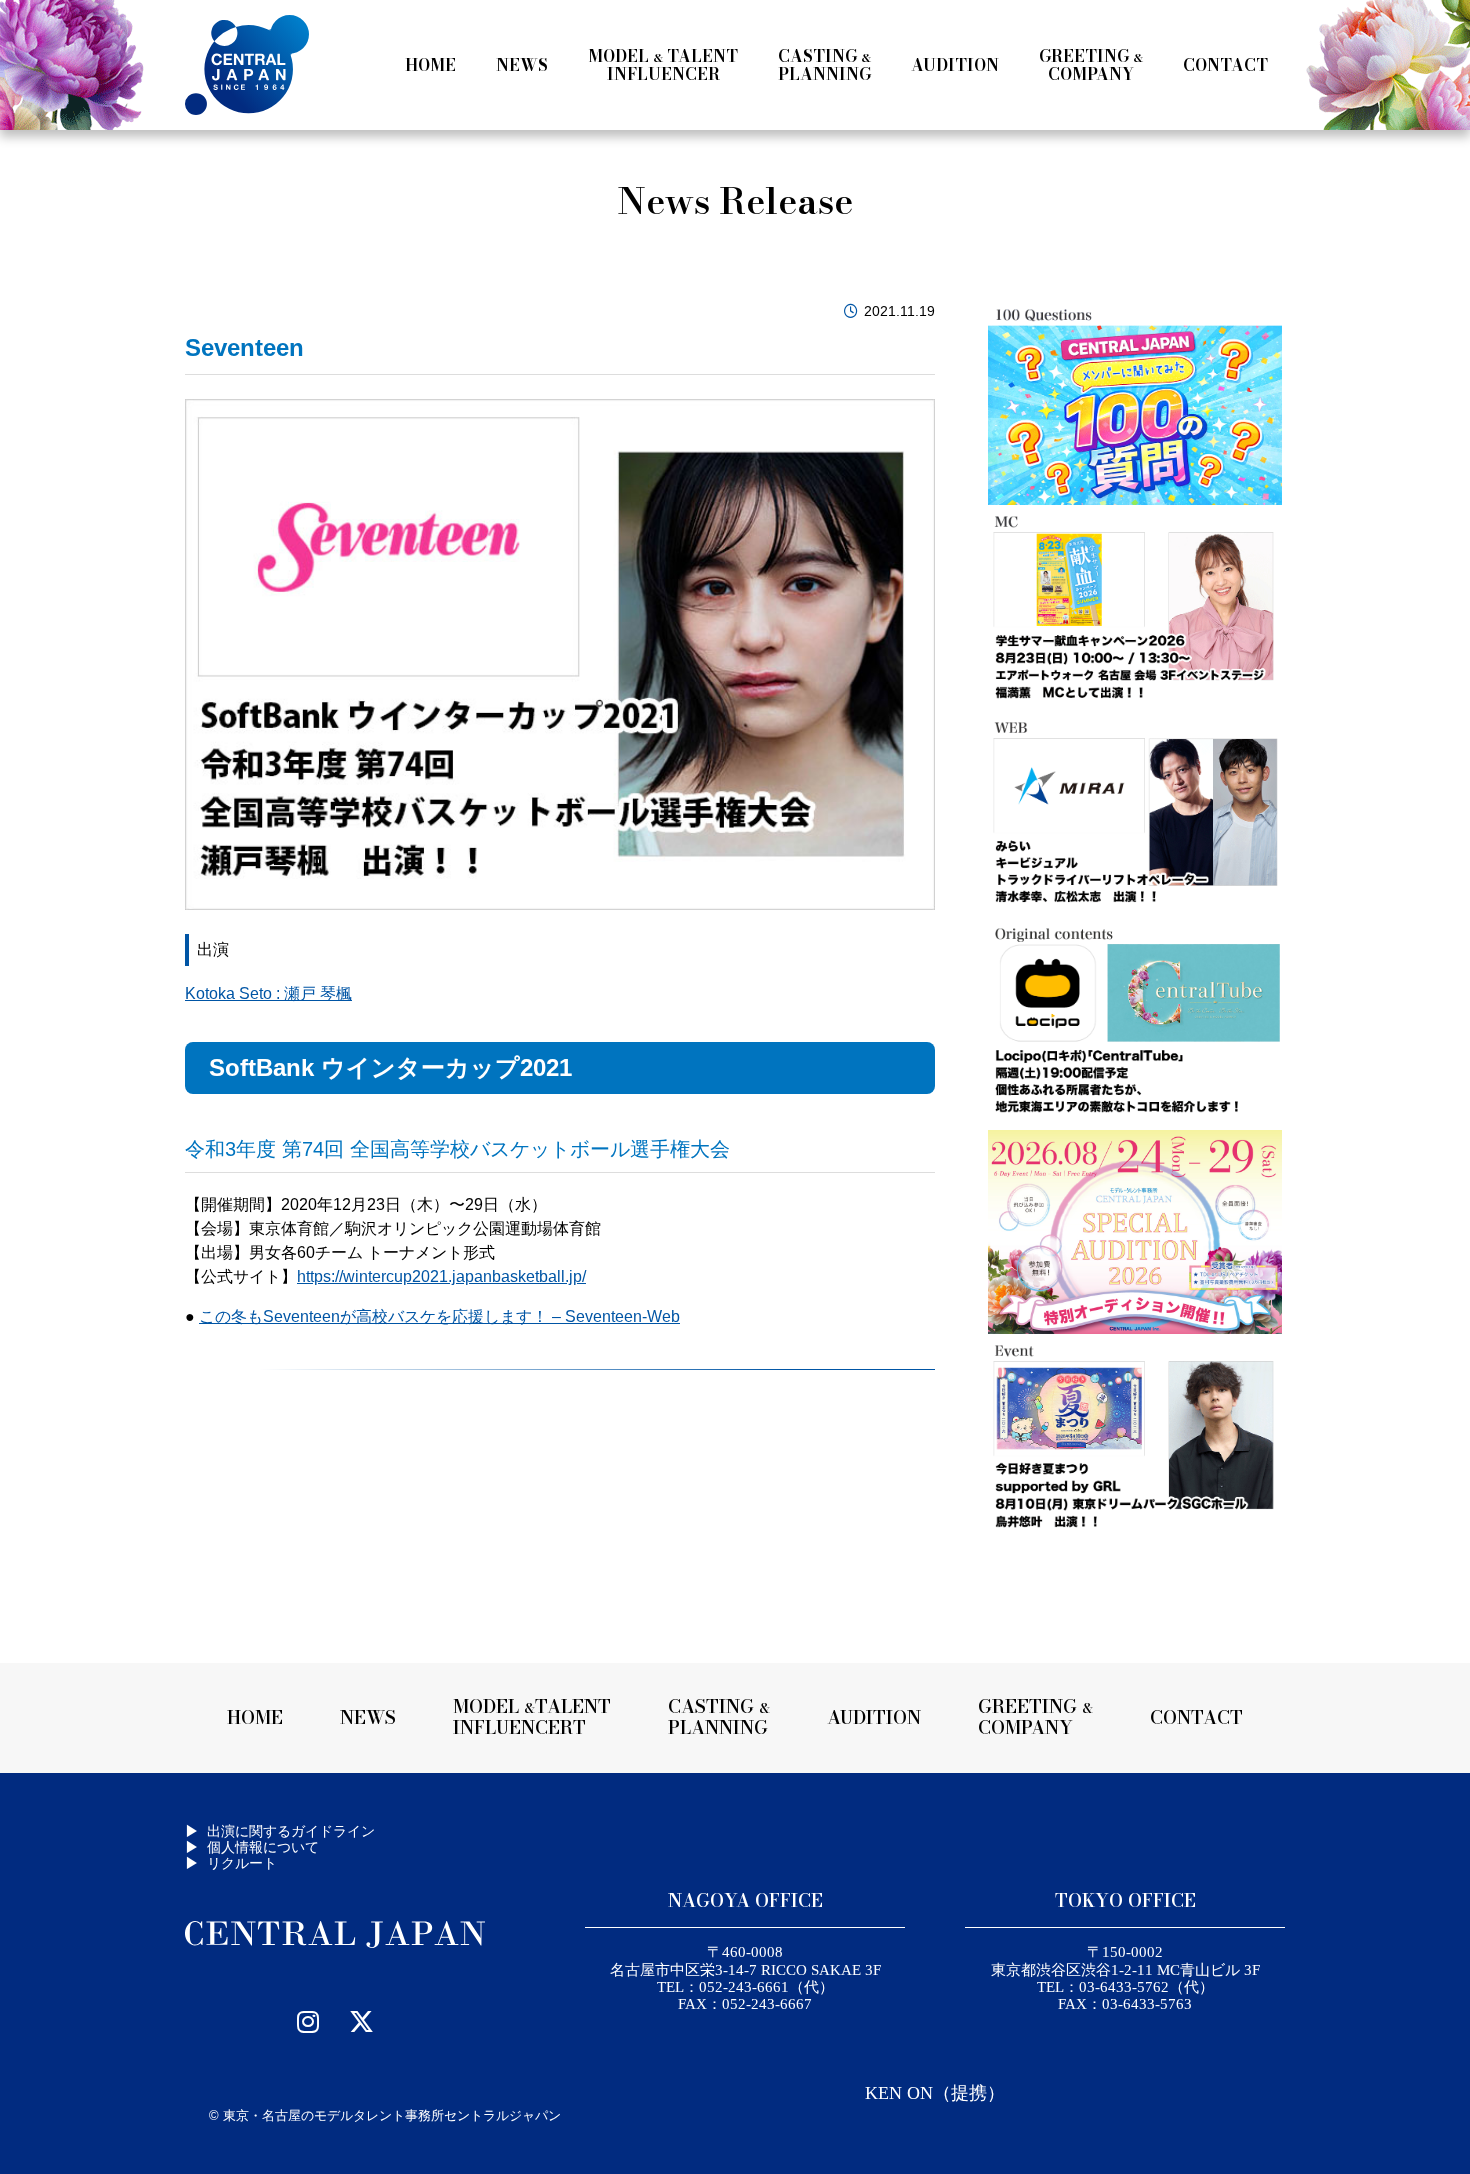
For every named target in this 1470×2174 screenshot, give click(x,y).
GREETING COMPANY (1035, 1717)
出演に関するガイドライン (291, 1831)
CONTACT (1196, 1717)
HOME (255, 1717)
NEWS (368, 1717)
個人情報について (263, 1847)
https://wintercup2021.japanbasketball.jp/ (441, 1276)
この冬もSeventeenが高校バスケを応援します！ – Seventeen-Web (439, 1316)
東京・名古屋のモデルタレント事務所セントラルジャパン (392, 2115)
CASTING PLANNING (719, 1717)
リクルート (242, 1863)
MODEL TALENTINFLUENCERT (532, 1717)
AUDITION (874, 1717)
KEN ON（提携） (935, 2093)
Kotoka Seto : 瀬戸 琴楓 (268, 993)
